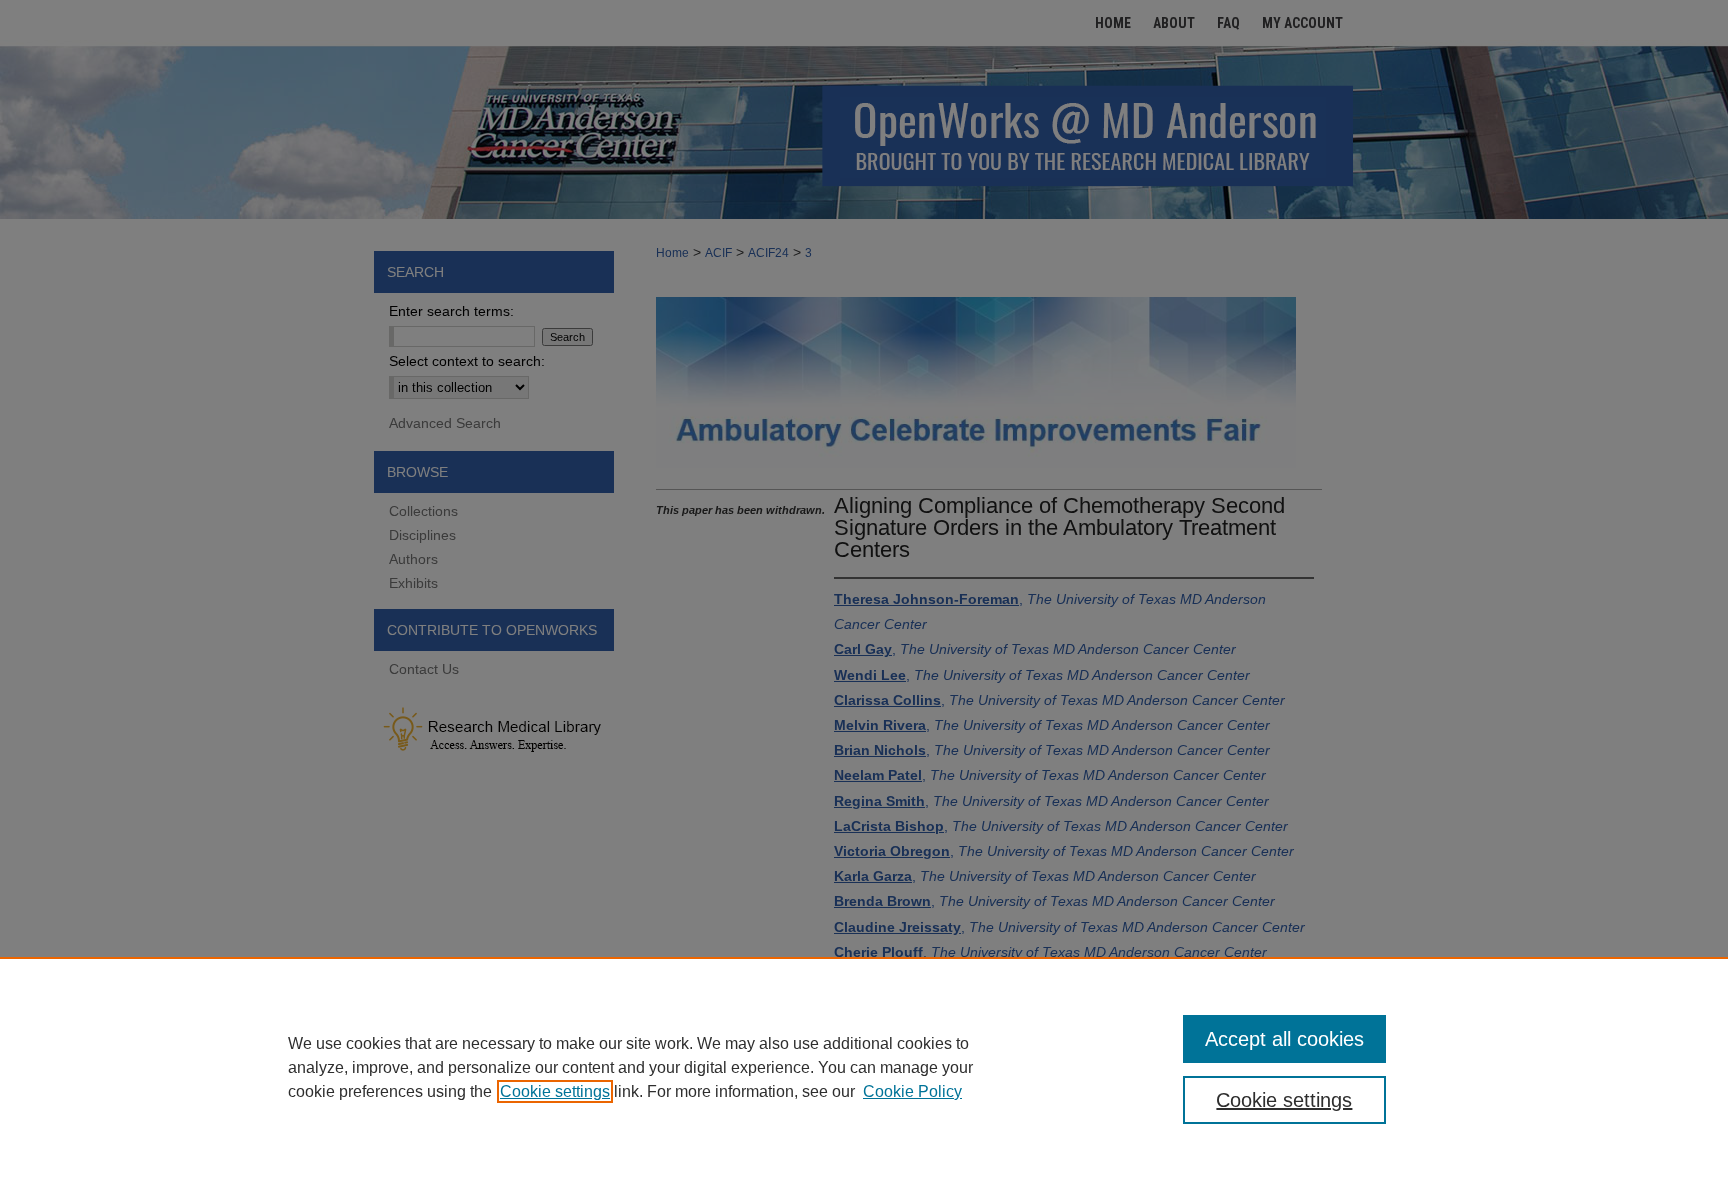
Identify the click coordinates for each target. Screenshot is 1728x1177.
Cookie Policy (912, 1091)
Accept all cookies (1284, 1039)
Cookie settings (555, 1091)
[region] (864, 1067)
